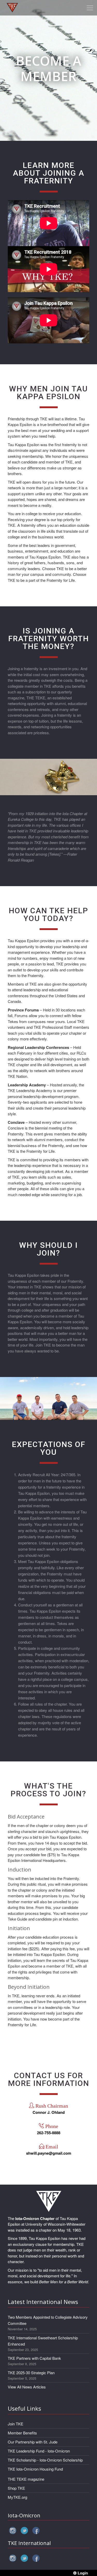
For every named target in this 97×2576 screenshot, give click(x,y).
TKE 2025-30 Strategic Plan (31, 2373)
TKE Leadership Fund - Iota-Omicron (39, 2451)
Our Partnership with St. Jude (33, 2442)
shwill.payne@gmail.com (49, 2153)
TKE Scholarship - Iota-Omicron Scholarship (45, 2460)
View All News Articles (27, 2387)
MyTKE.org (17, 2497)
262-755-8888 (49, 2133)
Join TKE (16, 2424)
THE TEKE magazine (26, 2479)
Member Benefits (22, 2433)
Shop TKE (16, 2488)
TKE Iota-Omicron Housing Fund (35, 2469)
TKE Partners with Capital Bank (34, 2358)
